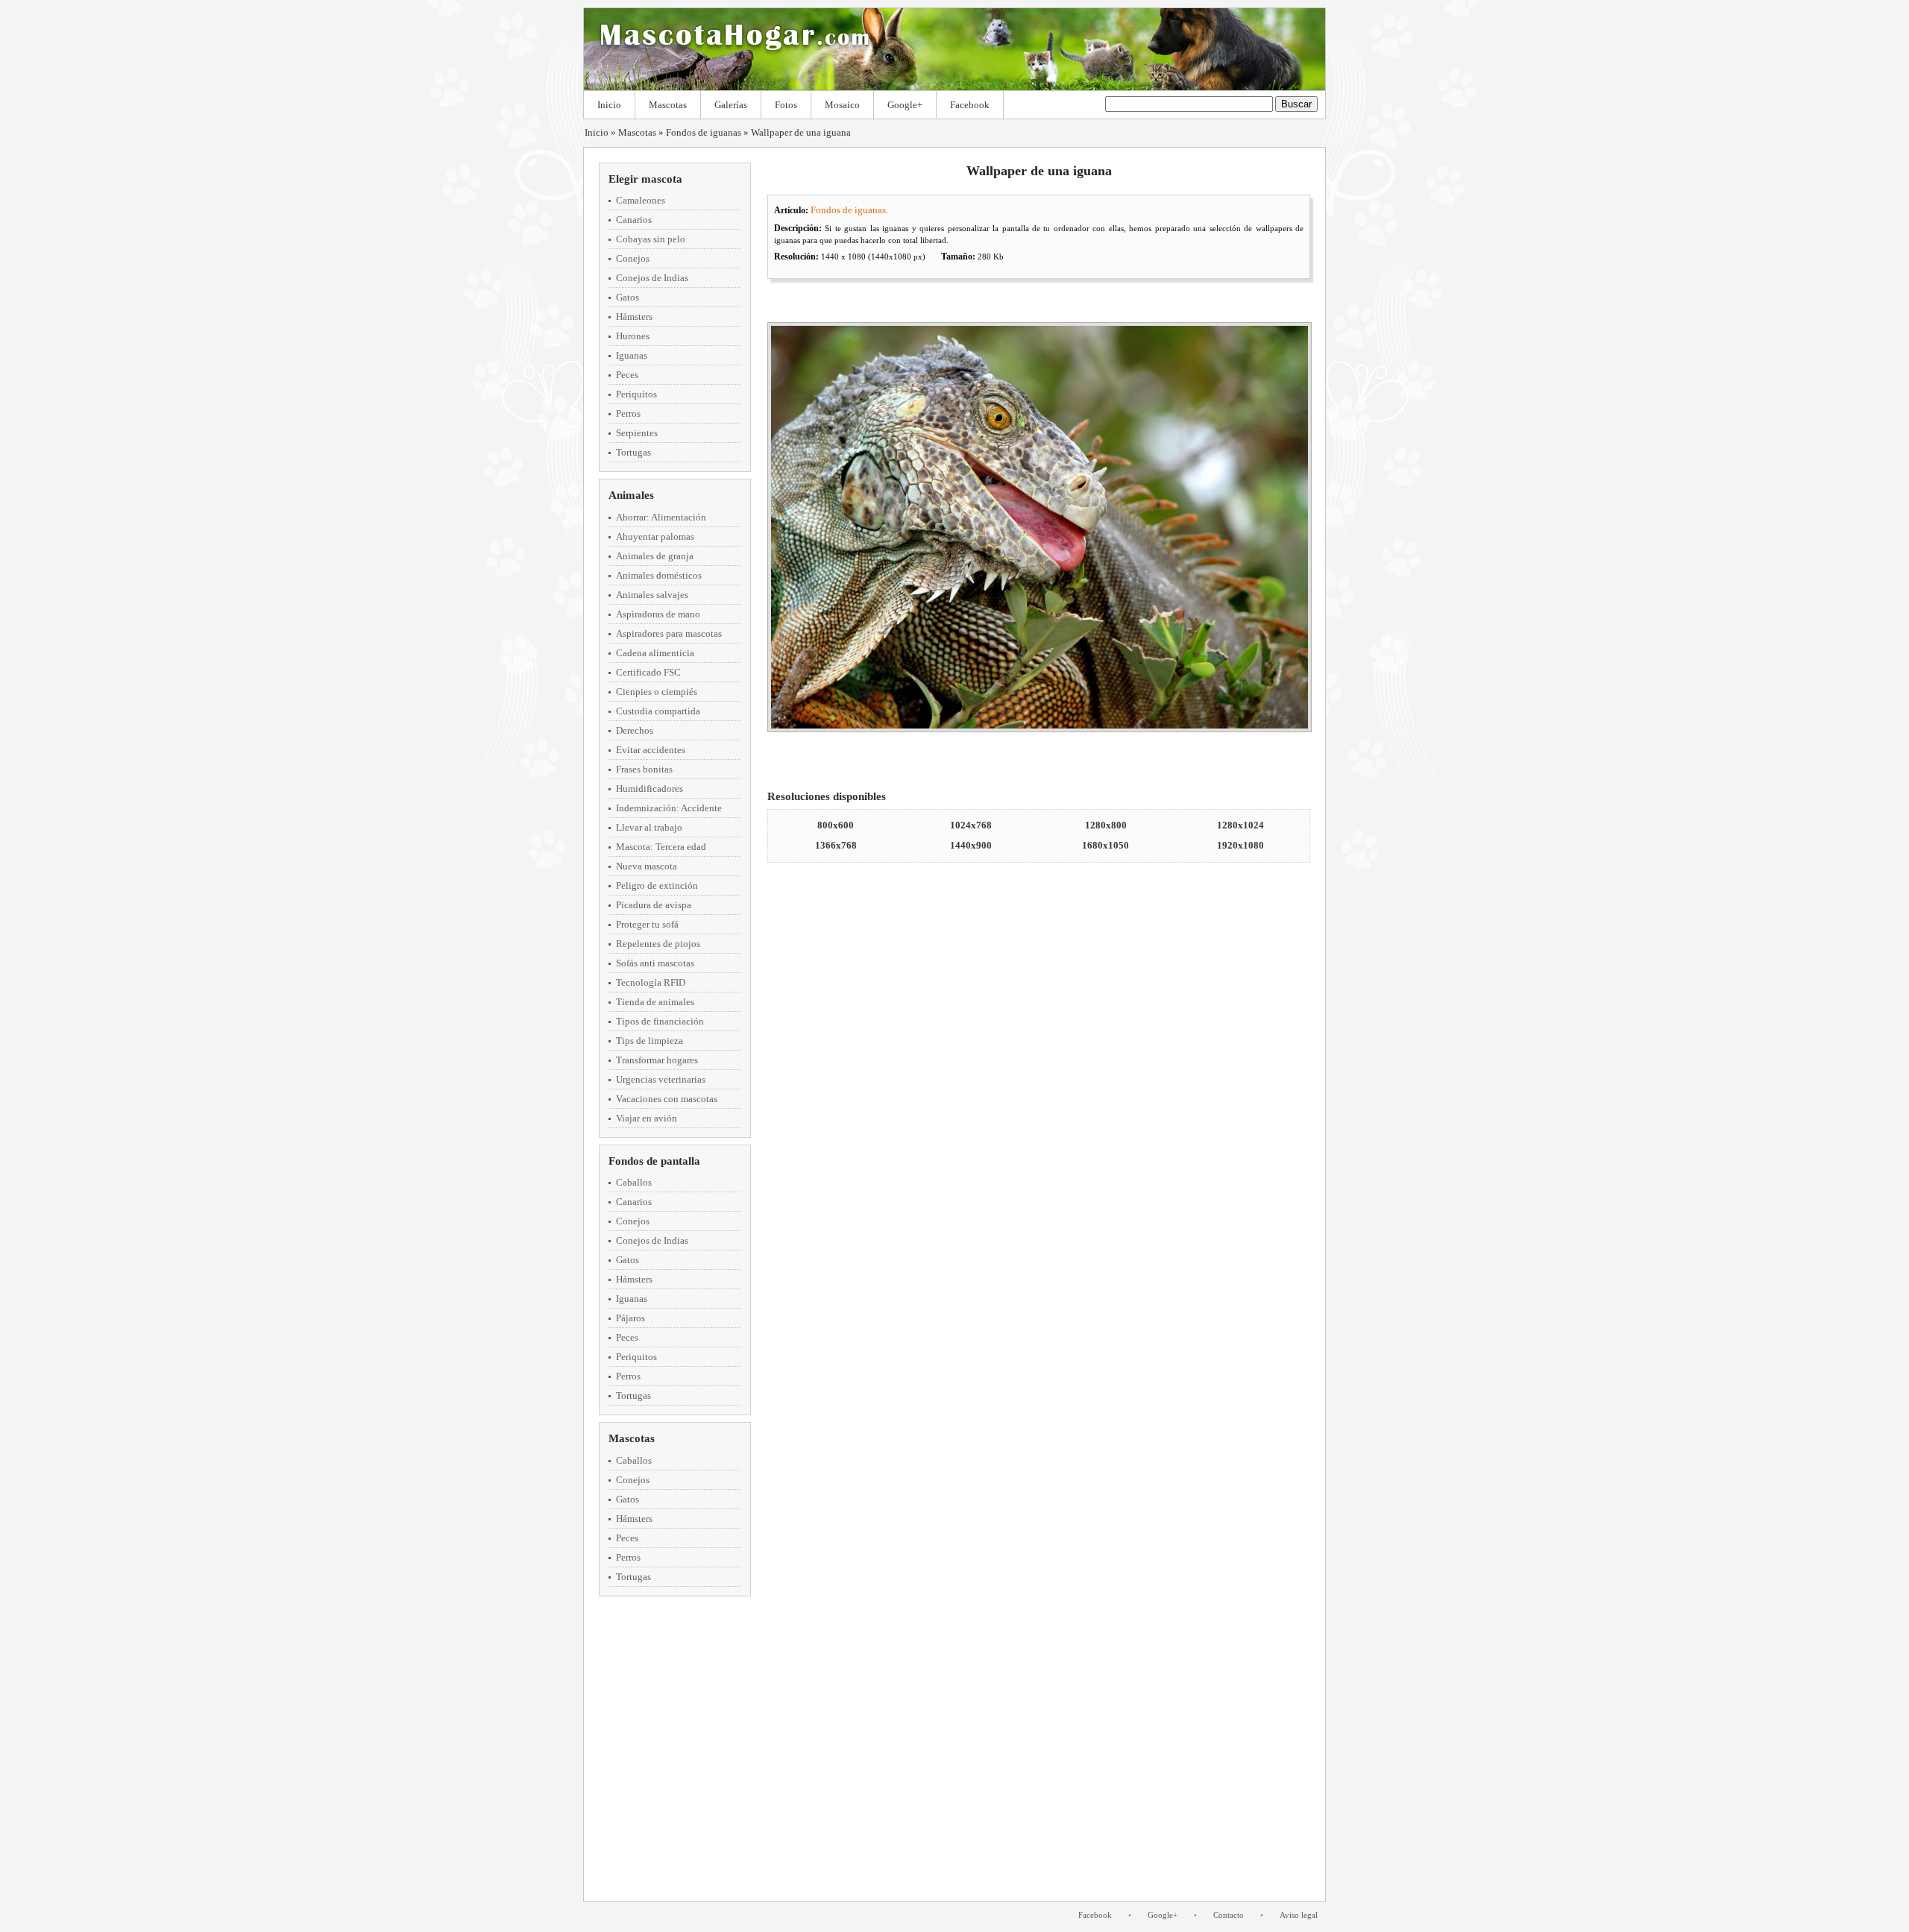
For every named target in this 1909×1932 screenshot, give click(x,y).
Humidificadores (650, 789)
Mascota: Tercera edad (661, 847)
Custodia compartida (658, 711)
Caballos (634, 1182)
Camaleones (641, 200)
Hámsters (634, 317)
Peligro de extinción (657, 885)
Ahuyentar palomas (655, 537)
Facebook (970, 105)
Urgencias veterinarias (661, 1079)
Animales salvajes (652, 595)
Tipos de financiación (660, 1021)
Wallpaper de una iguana (801, 132)
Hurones (633, 336)
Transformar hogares (657, 1060)
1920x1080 (1240, 845)
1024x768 (971, 825)
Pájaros (630, 1318)
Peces (627, 375)
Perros (628, 413)
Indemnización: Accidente (669, 808)
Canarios (634, 220)
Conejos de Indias (652, 278)
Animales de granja (655, 556)
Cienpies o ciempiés (657, 692)
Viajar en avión (647, 1118)
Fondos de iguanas (704, 132)
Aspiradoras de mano (658, 614)
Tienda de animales (655, 1002)
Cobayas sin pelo (651, 239)
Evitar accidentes (651, 750)
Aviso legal (1299, 1915)
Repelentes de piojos (658, 944)
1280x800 (1106, 825)
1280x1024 (1240, 825)
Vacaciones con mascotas (667, 1099)
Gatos (628, 297)
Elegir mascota (645, 179)
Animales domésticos (659, 575)
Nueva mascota (647, 866)
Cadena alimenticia (655, 653)
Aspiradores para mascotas (669, 633)
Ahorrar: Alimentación (661, 517)
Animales (631, 495)
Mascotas (668, 105)
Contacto (1229, 1915)
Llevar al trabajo (649, 827)
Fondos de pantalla (654, 1161)
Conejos (633, 258)
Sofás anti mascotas (655, 963)
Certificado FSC (648, 672)
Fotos (786, 105)
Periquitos (636, 394)
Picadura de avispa (654, 905)
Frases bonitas (644, 769)
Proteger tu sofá (647, 924)
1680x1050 (1106, 845)
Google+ (905, 105)
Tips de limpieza (650, 1041)
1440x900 (971, 845)
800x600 (836, 825)
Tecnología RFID (651, 982)
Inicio (609, 105)
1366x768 (836, 845)
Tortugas (633, 452)
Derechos (635, 730)
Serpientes (637, 433)
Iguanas (632, 355)
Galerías (731, 105)
